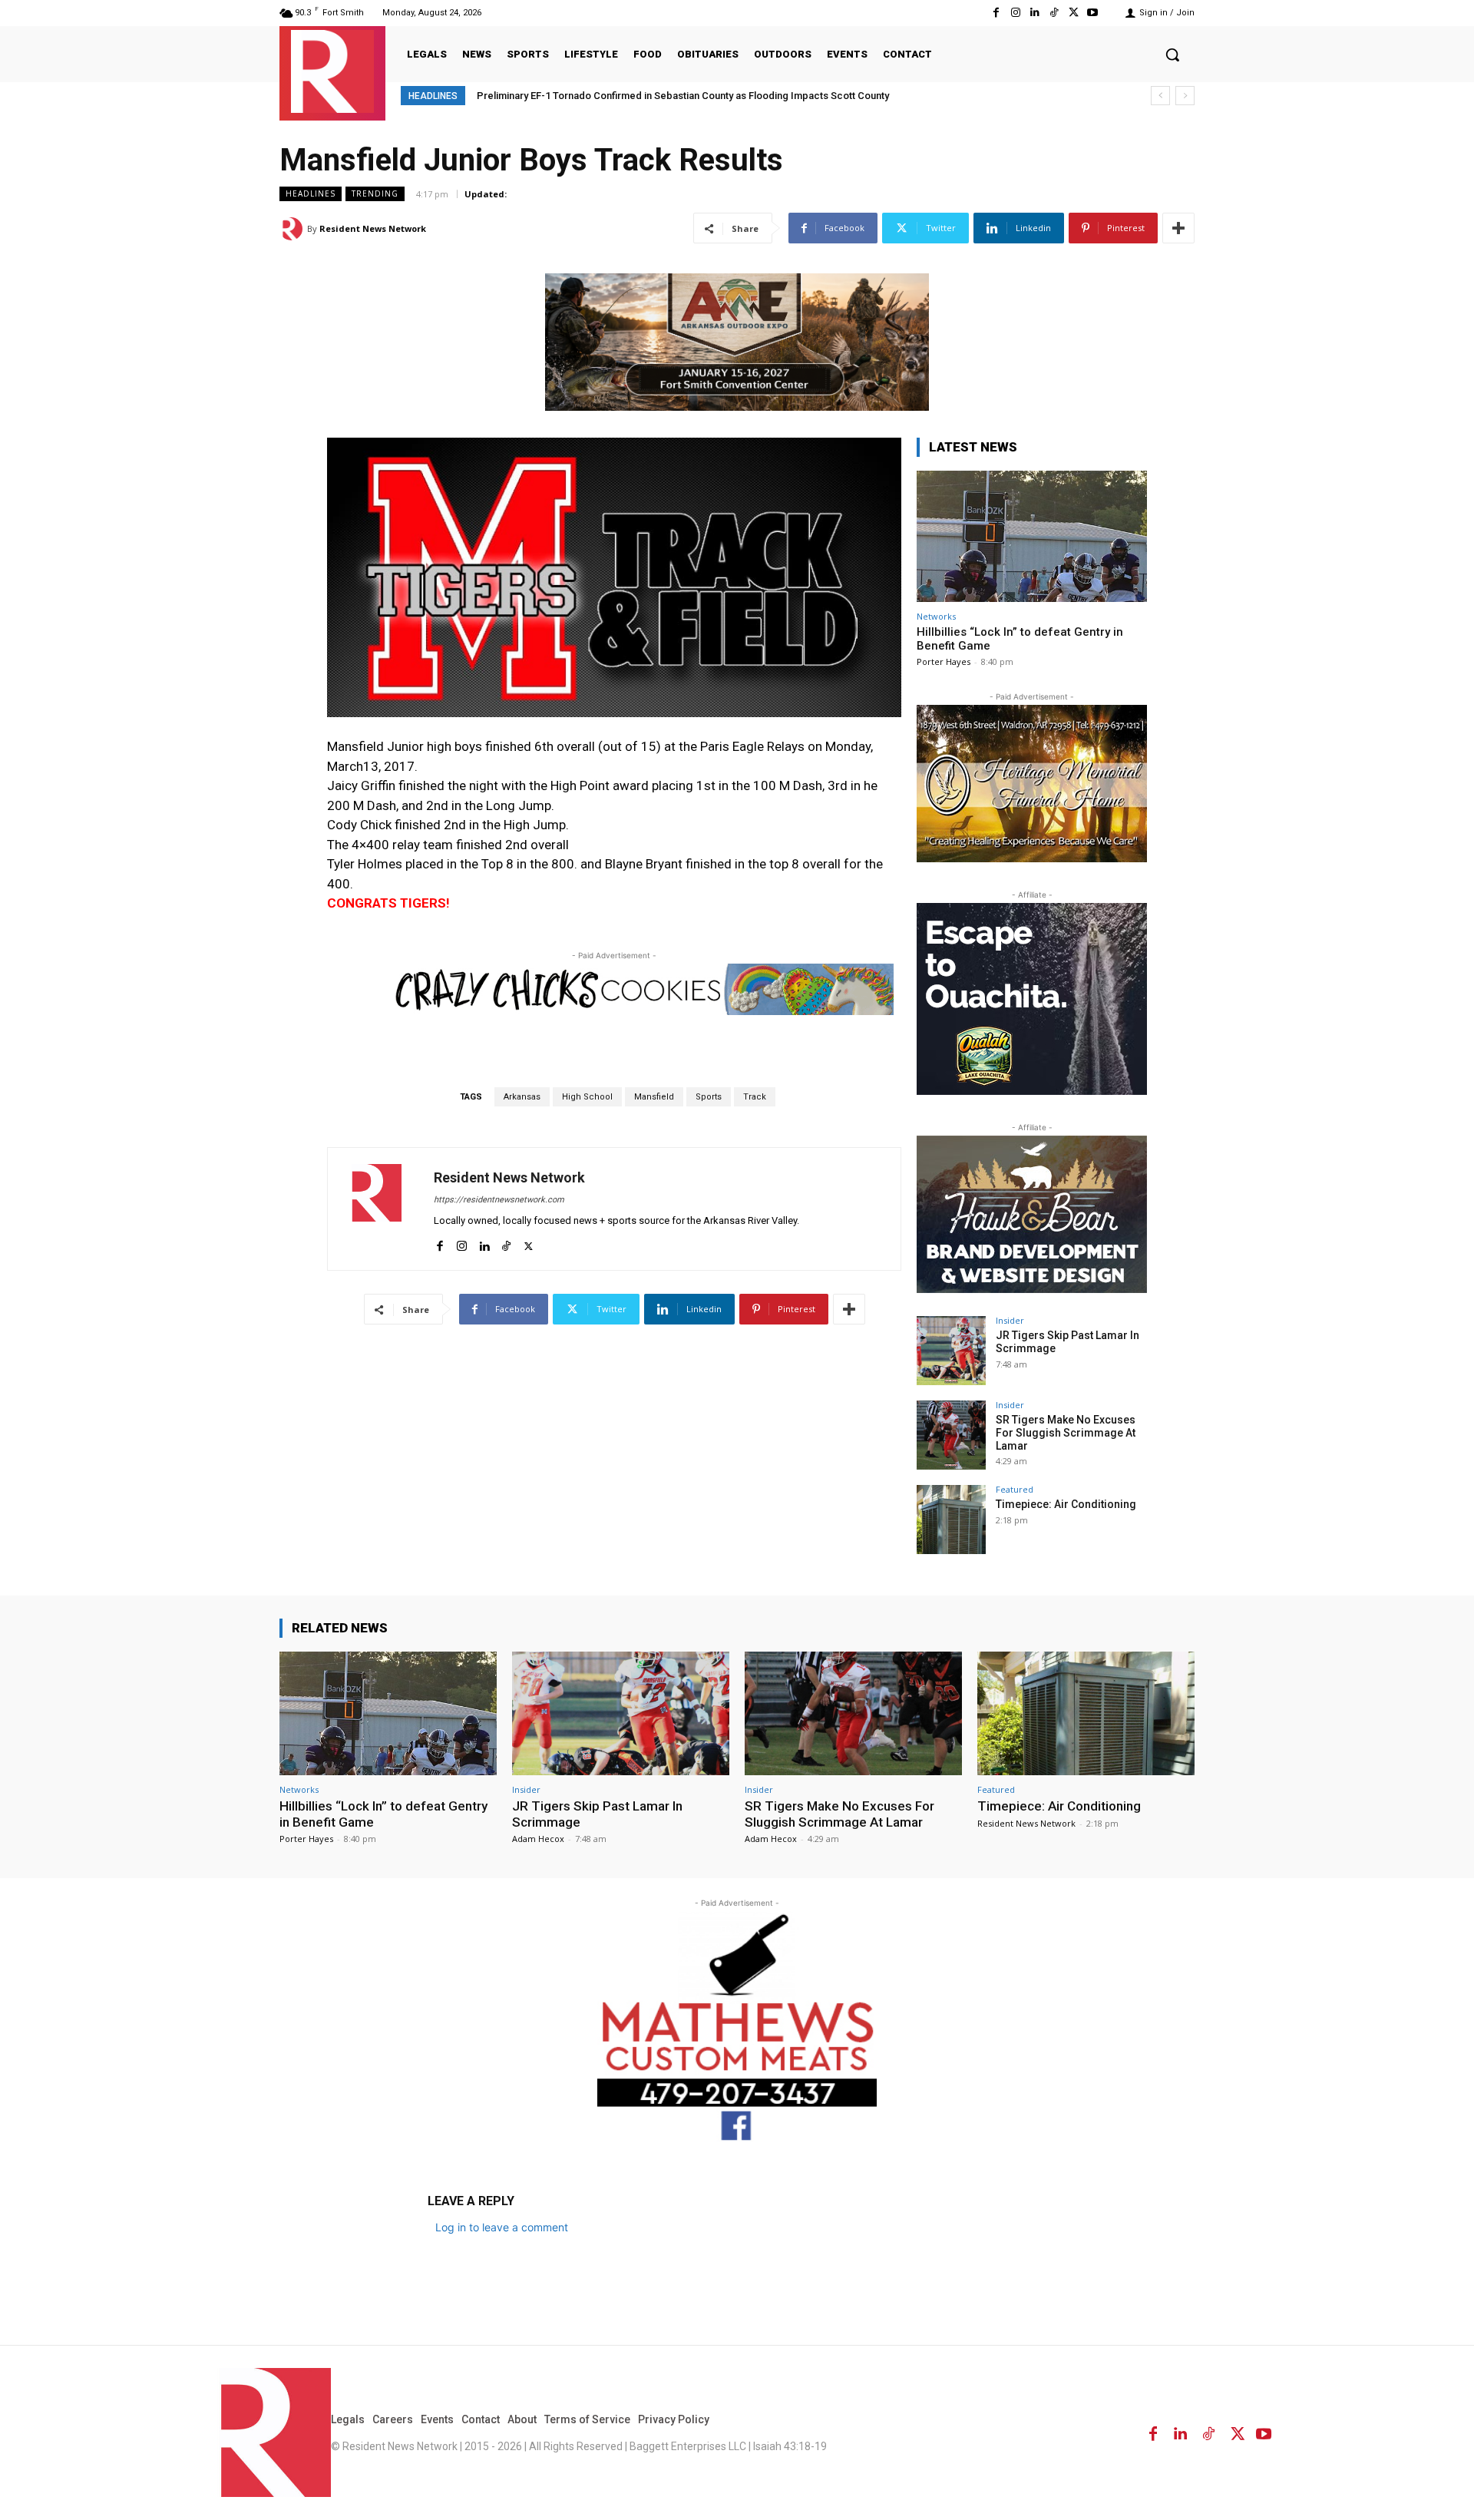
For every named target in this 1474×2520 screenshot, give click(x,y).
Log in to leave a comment (502, 2227)
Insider (1010, 1320)
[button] (1172, 55)
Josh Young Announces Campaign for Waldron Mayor (605, 96)
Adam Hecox (538, 1839)
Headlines (311, 193)
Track (755, 1097)
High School (587, 1097)
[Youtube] (1093, 13)
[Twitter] (1074, 13)
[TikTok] (1054, 13)
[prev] (1160, 96)
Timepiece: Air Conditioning (1066, 1504)
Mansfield (654, 1097)
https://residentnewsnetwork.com (499, 1200)
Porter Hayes (944, 661)
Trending (375, 193)
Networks (936, 616)
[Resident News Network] (332, 71)
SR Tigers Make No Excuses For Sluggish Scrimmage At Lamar (1066, 1433)
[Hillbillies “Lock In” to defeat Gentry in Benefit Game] (1032, 536)
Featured (1015, 1489)
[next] (1185, 96)
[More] (1178, 228)
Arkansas (522, 1097)
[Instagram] (1015, 13)
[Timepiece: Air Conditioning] (951, 1520)
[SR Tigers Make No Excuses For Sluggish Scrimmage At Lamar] (951, 1435)
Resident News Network (373, 228)
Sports (709, 1097)
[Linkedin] (1034, 13)
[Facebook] (996, 13)
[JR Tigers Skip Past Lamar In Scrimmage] (951, 1351)
